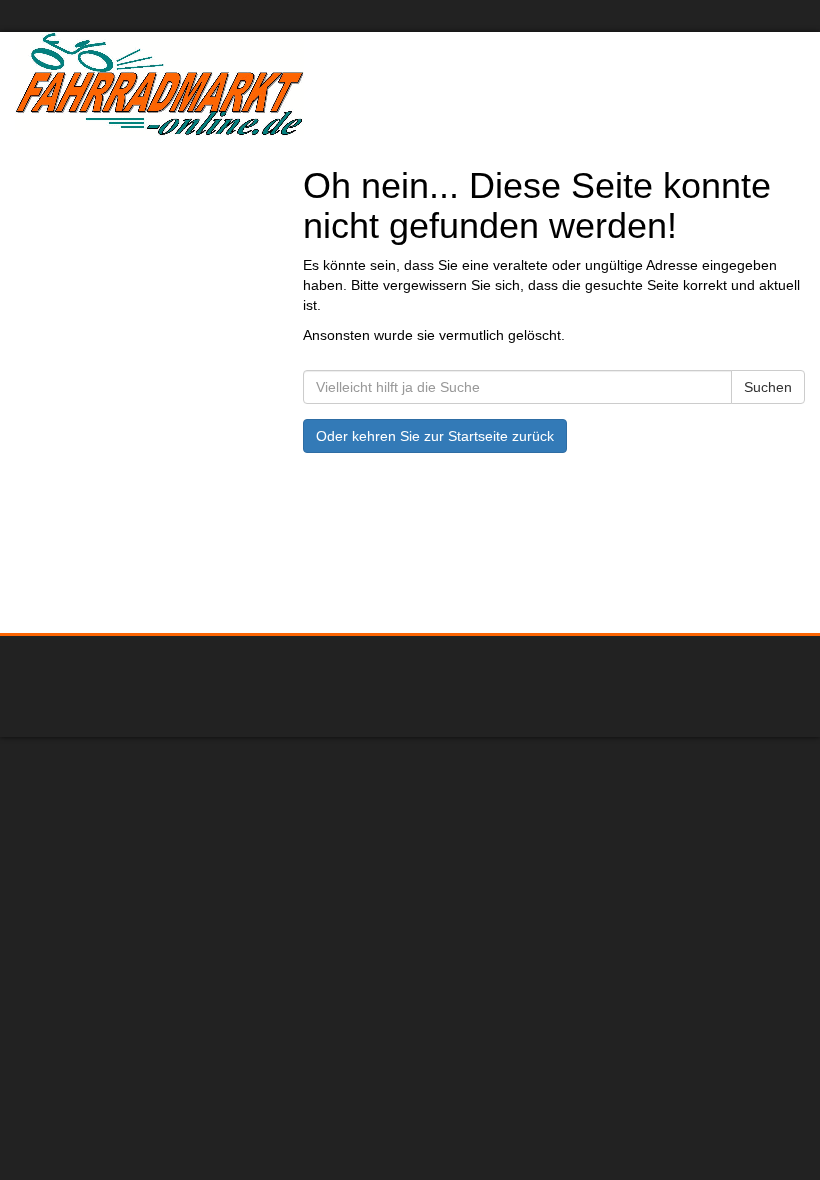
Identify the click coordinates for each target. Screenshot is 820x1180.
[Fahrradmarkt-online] (205, 84)
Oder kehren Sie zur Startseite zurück (435, 436)
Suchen (768, 387)
